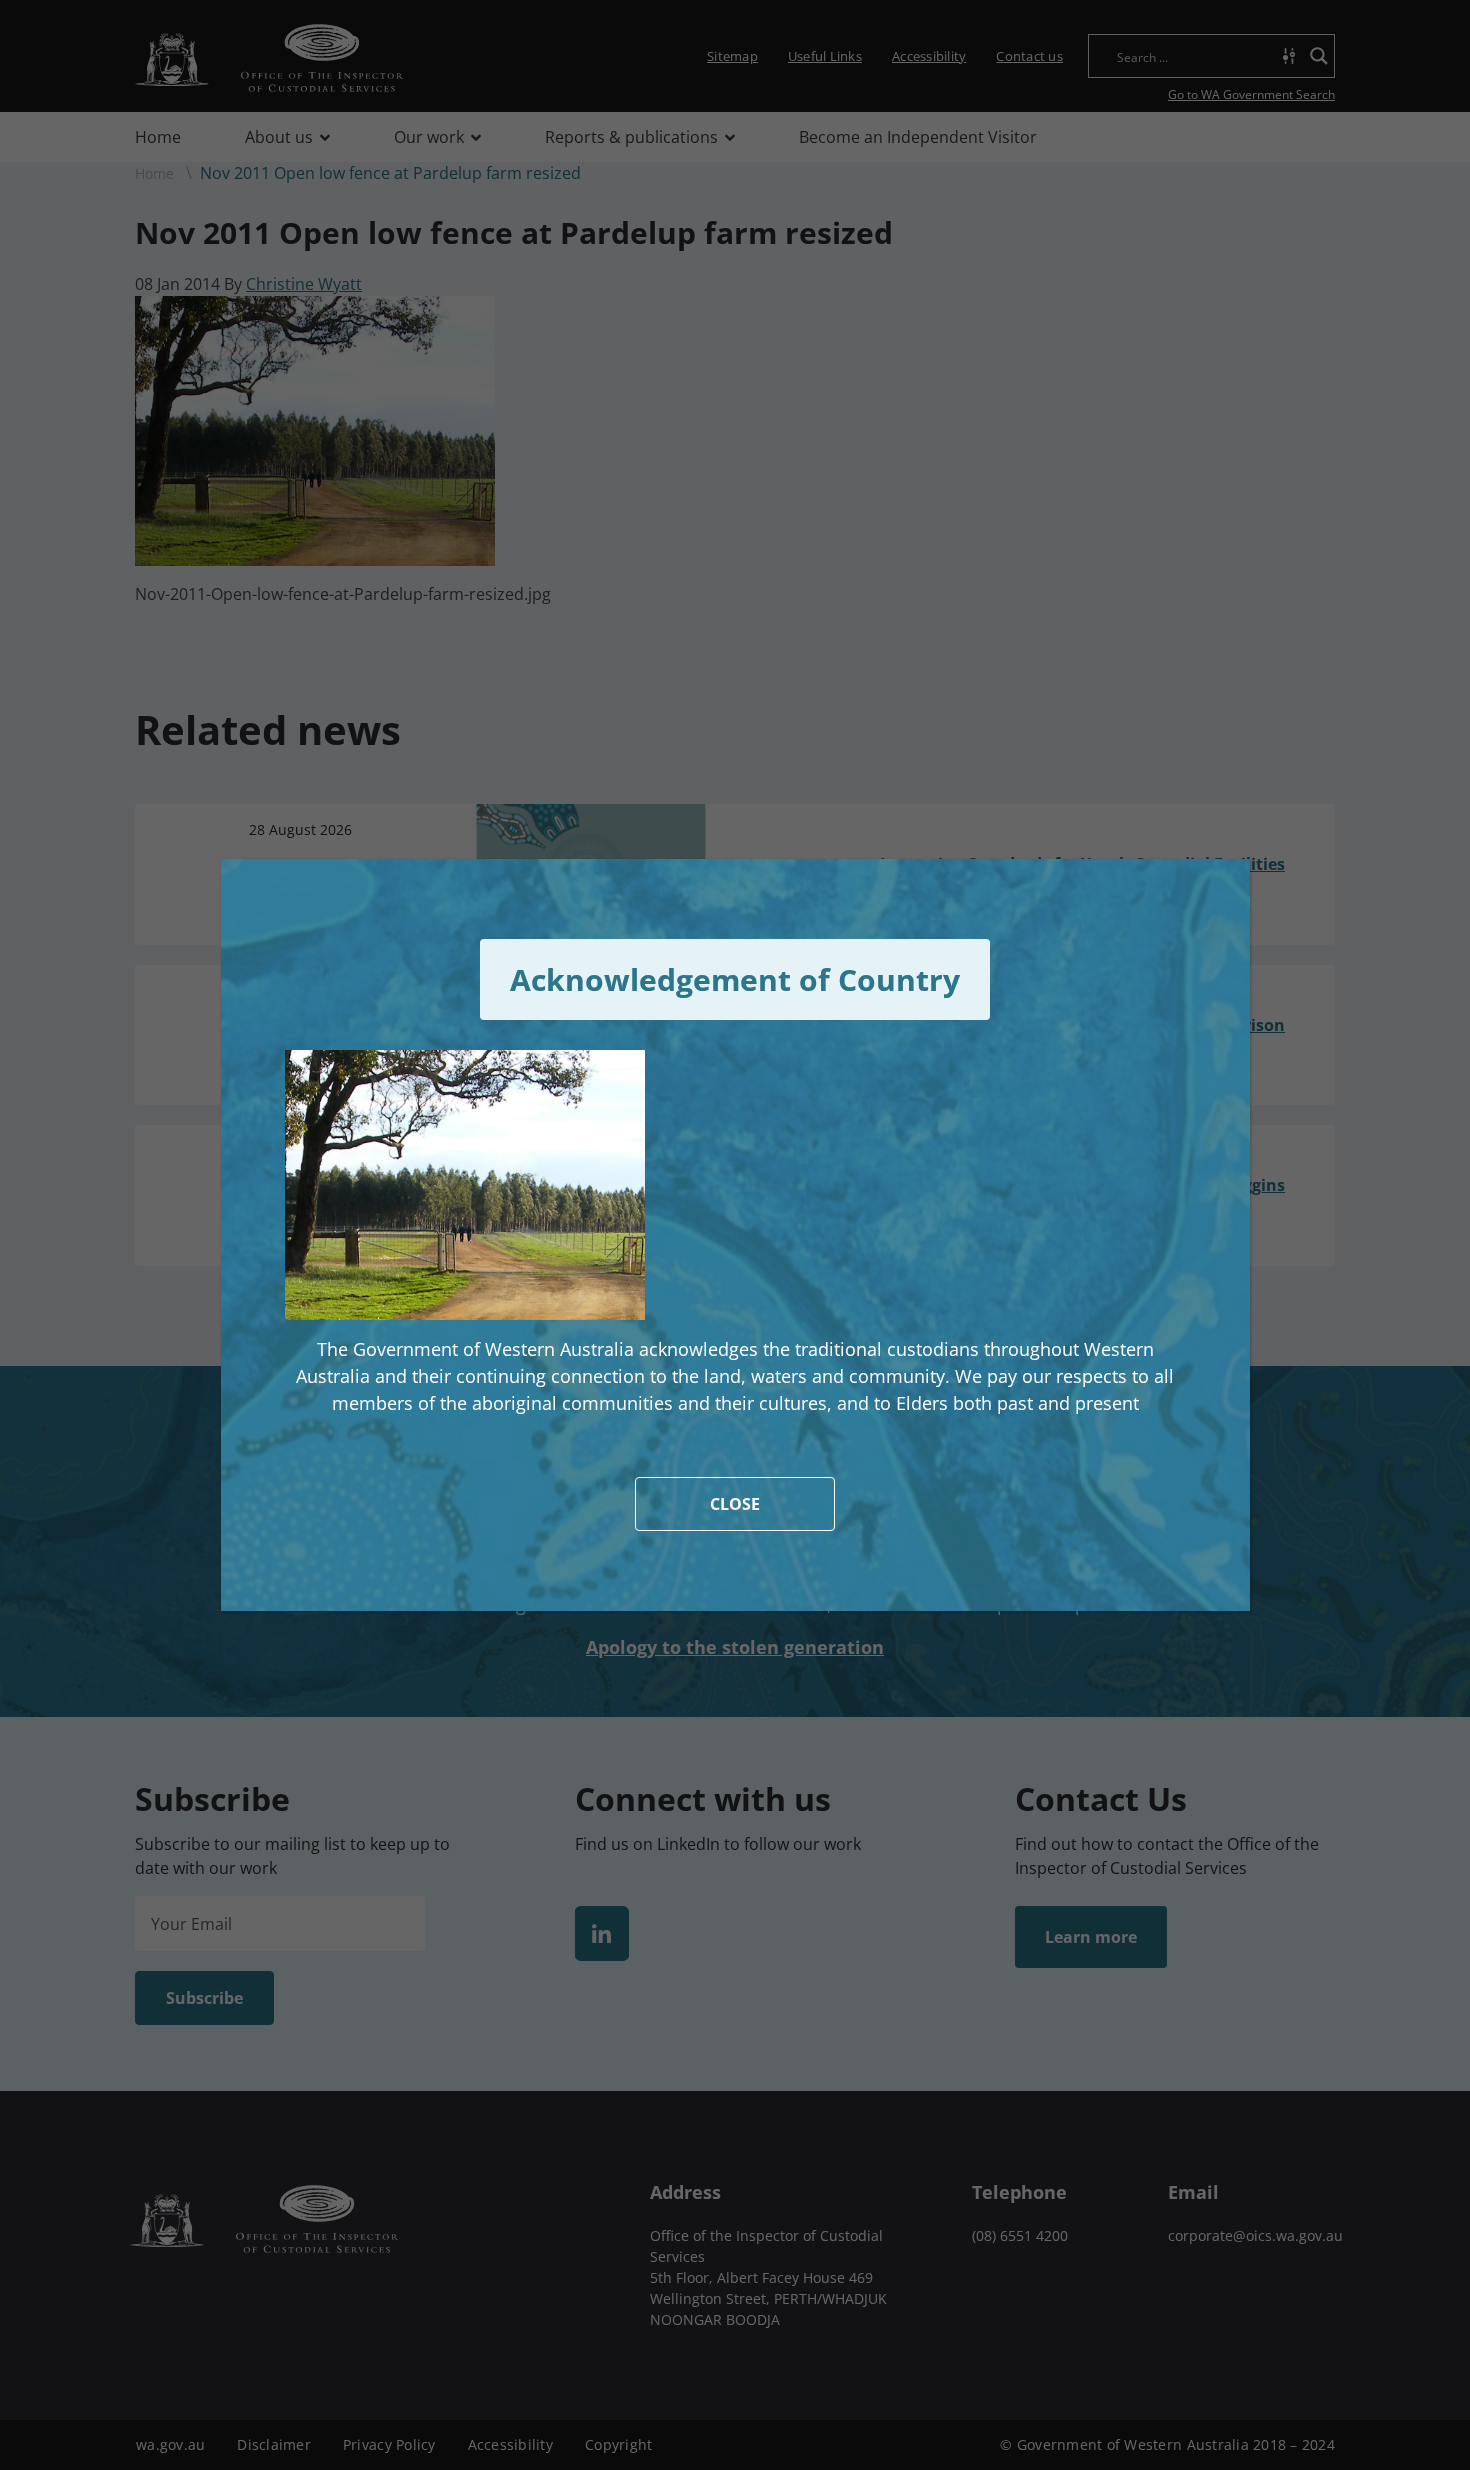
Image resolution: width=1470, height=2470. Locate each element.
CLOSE (735, 1504)
